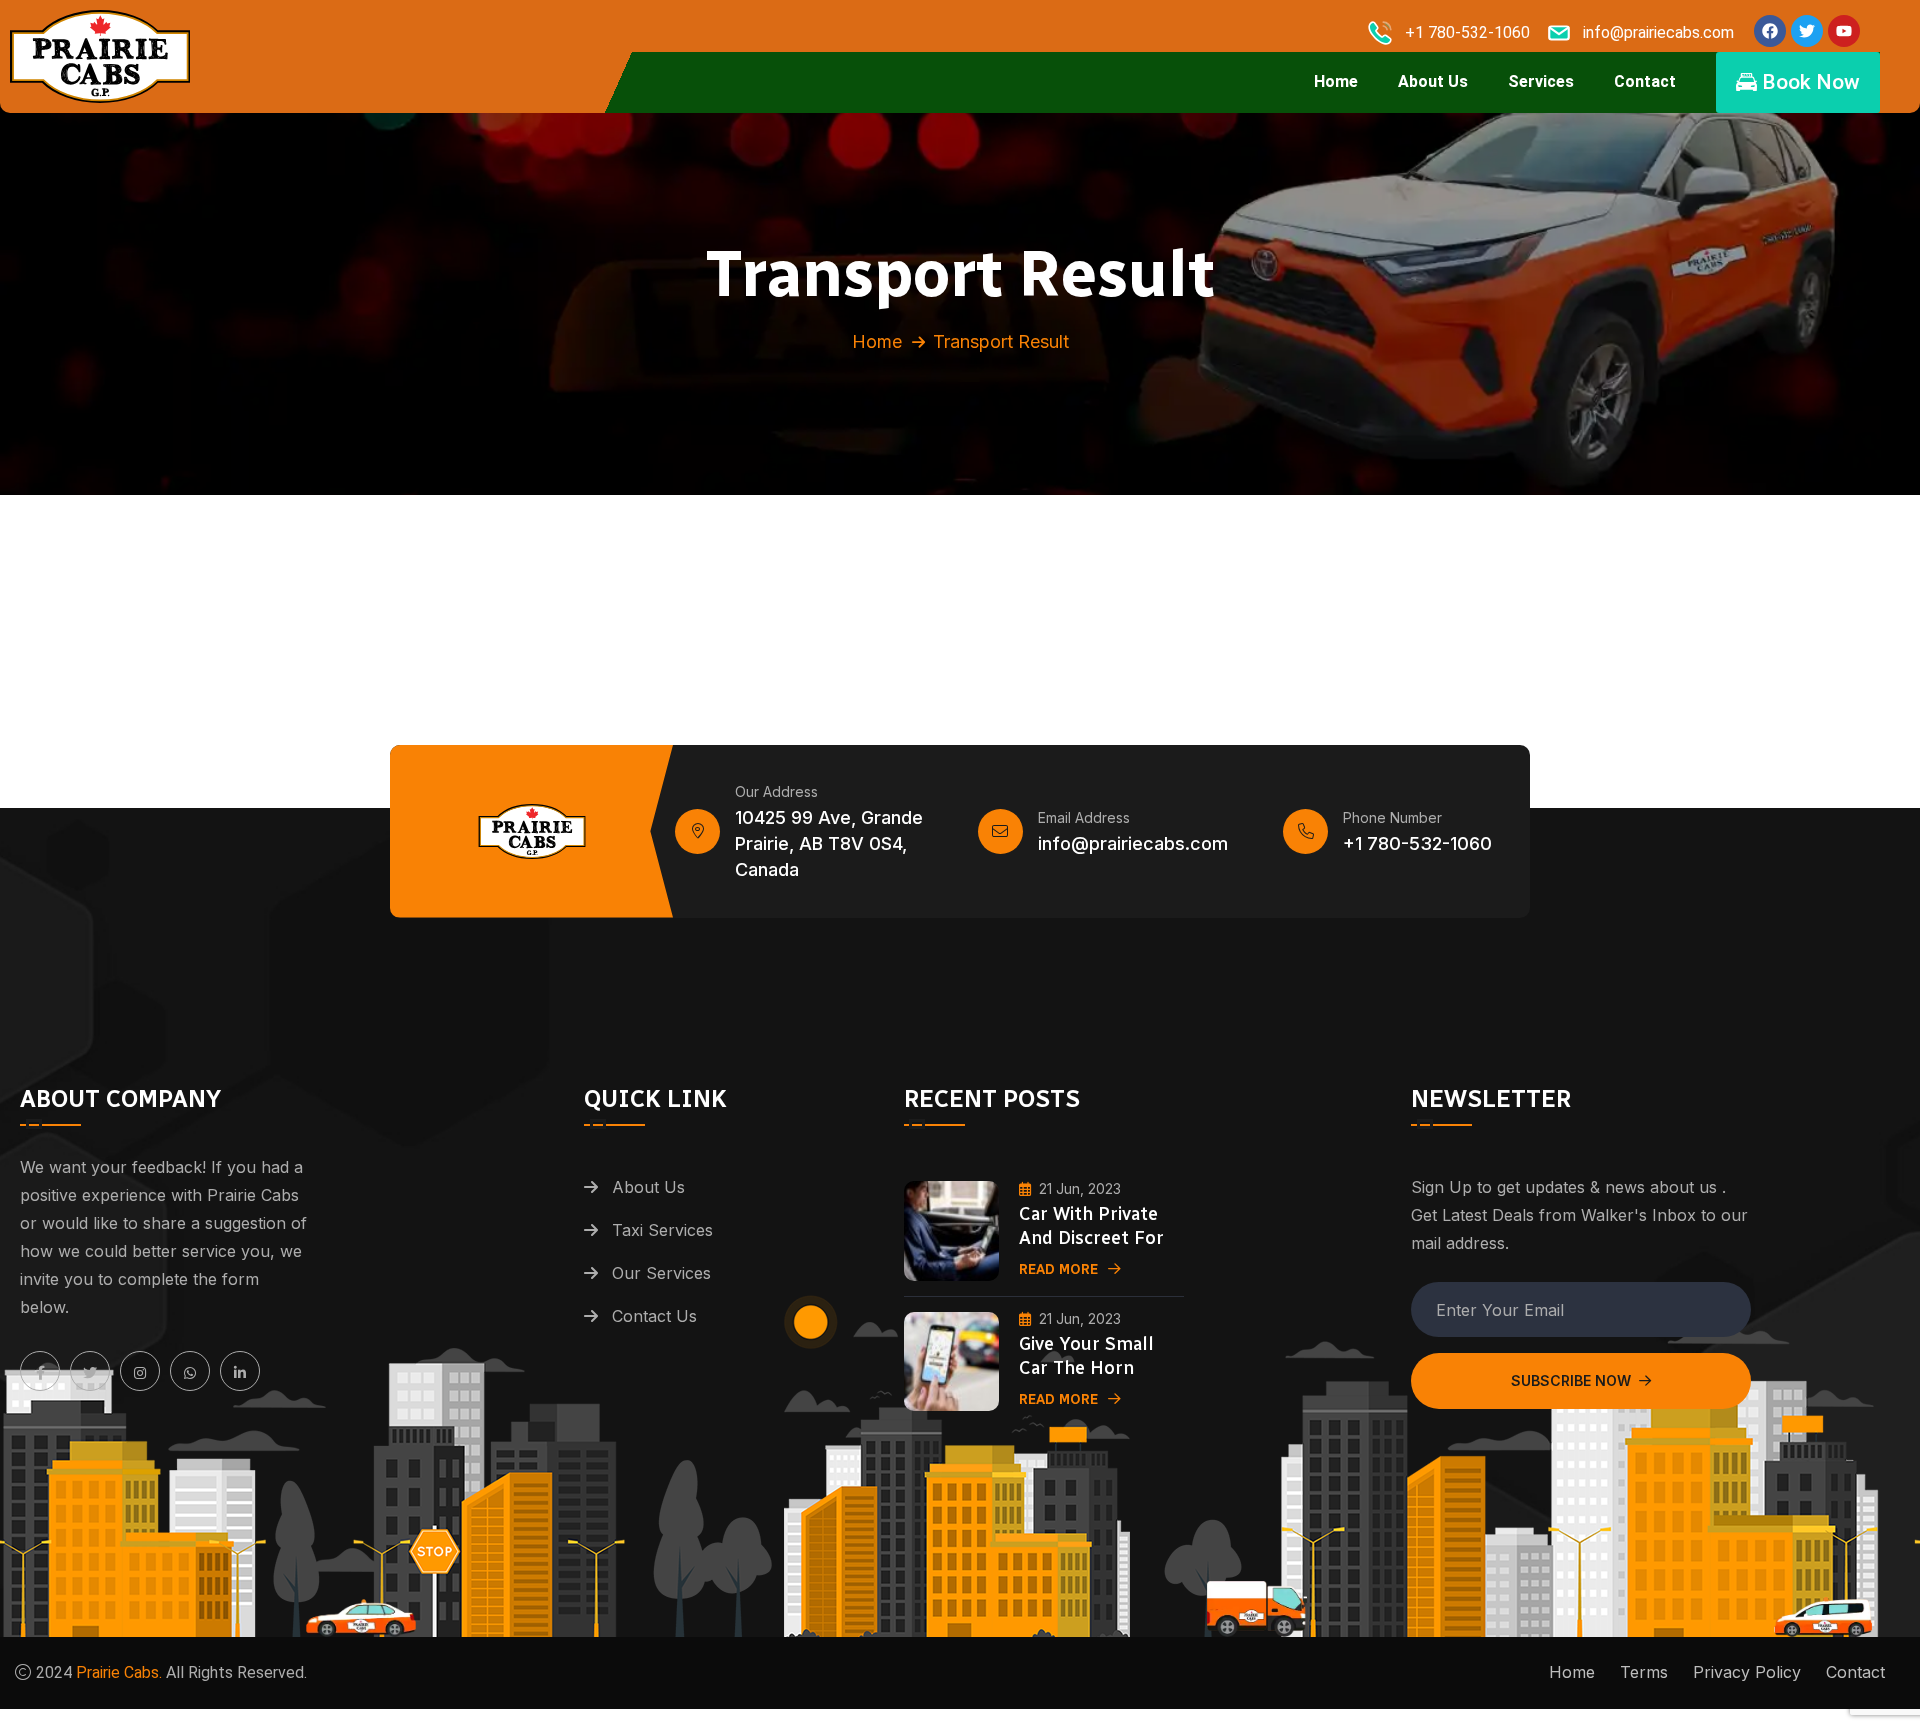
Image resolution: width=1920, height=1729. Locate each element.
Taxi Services (662, 1230)
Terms (1644, 1672)
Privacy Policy (1747, 1672)
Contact (1645, 81)
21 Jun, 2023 (1080, 1188)
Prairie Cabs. (119, 1672)
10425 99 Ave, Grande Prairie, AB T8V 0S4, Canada (829, 842)
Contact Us (654, 1316)
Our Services (661, 1273)
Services (1541, 81)
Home (1336, 81)
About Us (1433, 81)
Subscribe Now (1571, 1380)
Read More (1058, 1269)
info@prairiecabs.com (1133, 842)
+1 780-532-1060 (1417, 842)
